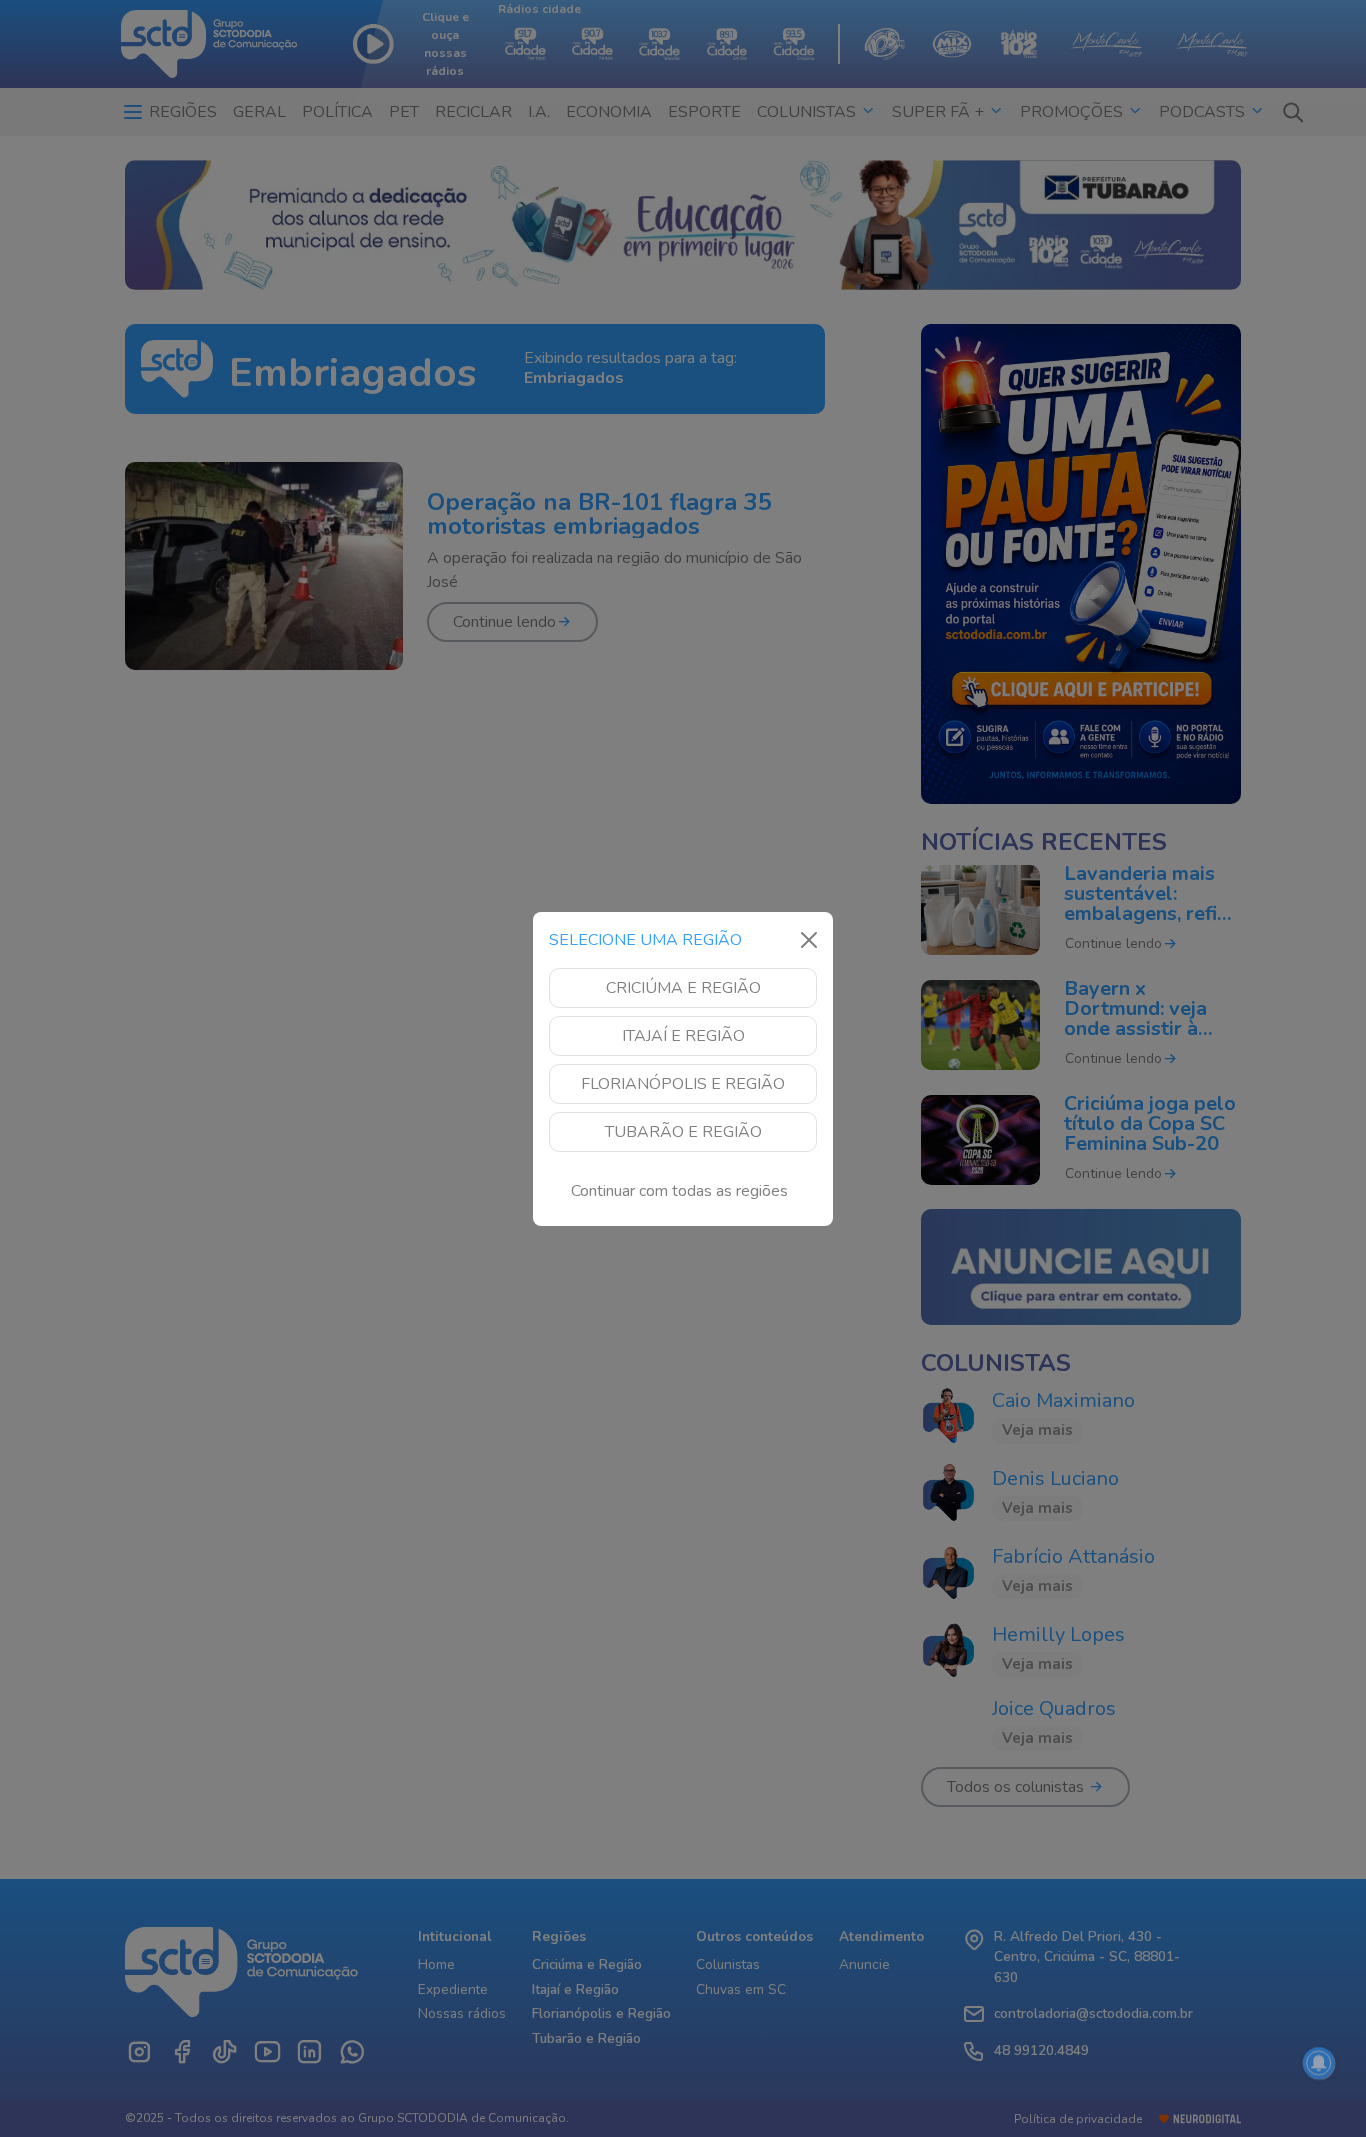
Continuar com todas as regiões (679, 1191)
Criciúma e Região (683, 988)
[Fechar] (809, 940)
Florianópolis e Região (683, 1084)
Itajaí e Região (683, 1036)
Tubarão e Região (683, 1132)
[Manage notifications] (1319, 2063)
